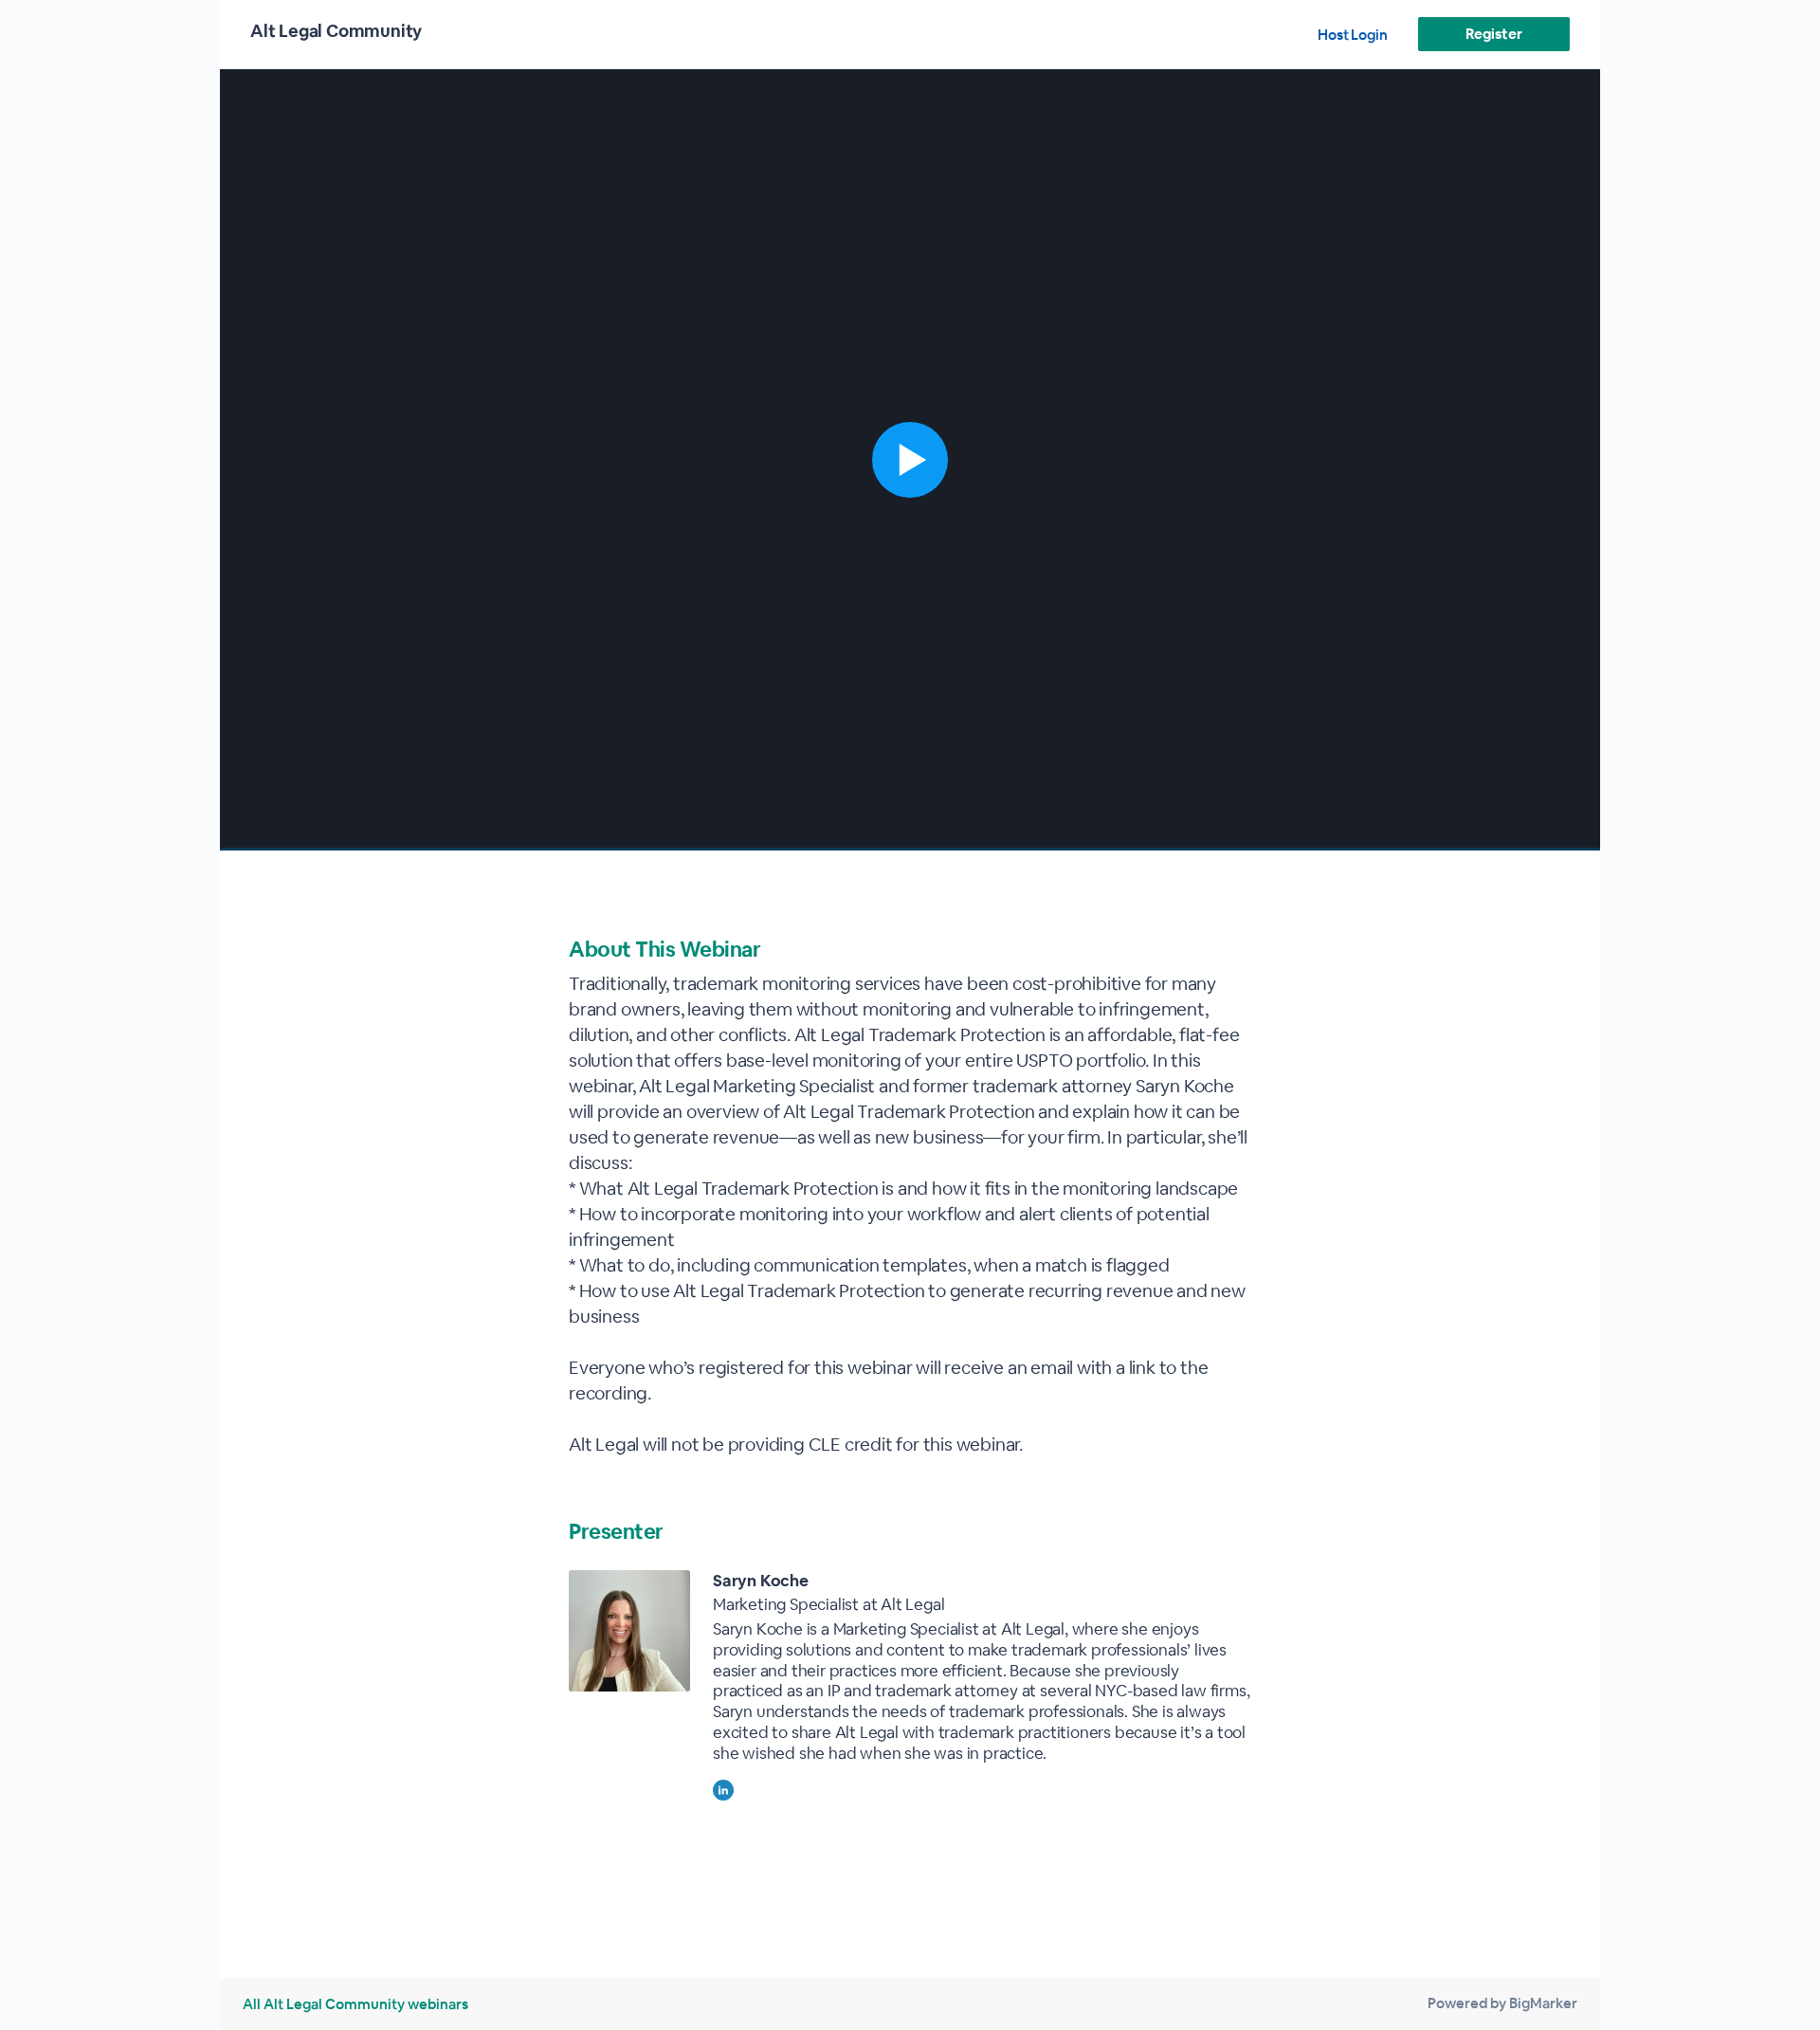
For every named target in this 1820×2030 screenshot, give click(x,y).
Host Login (1353, 35)
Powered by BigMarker (1502, 2003)
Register (1493, 34)
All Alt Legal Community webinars (355, 2004)
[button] (910, 460)
